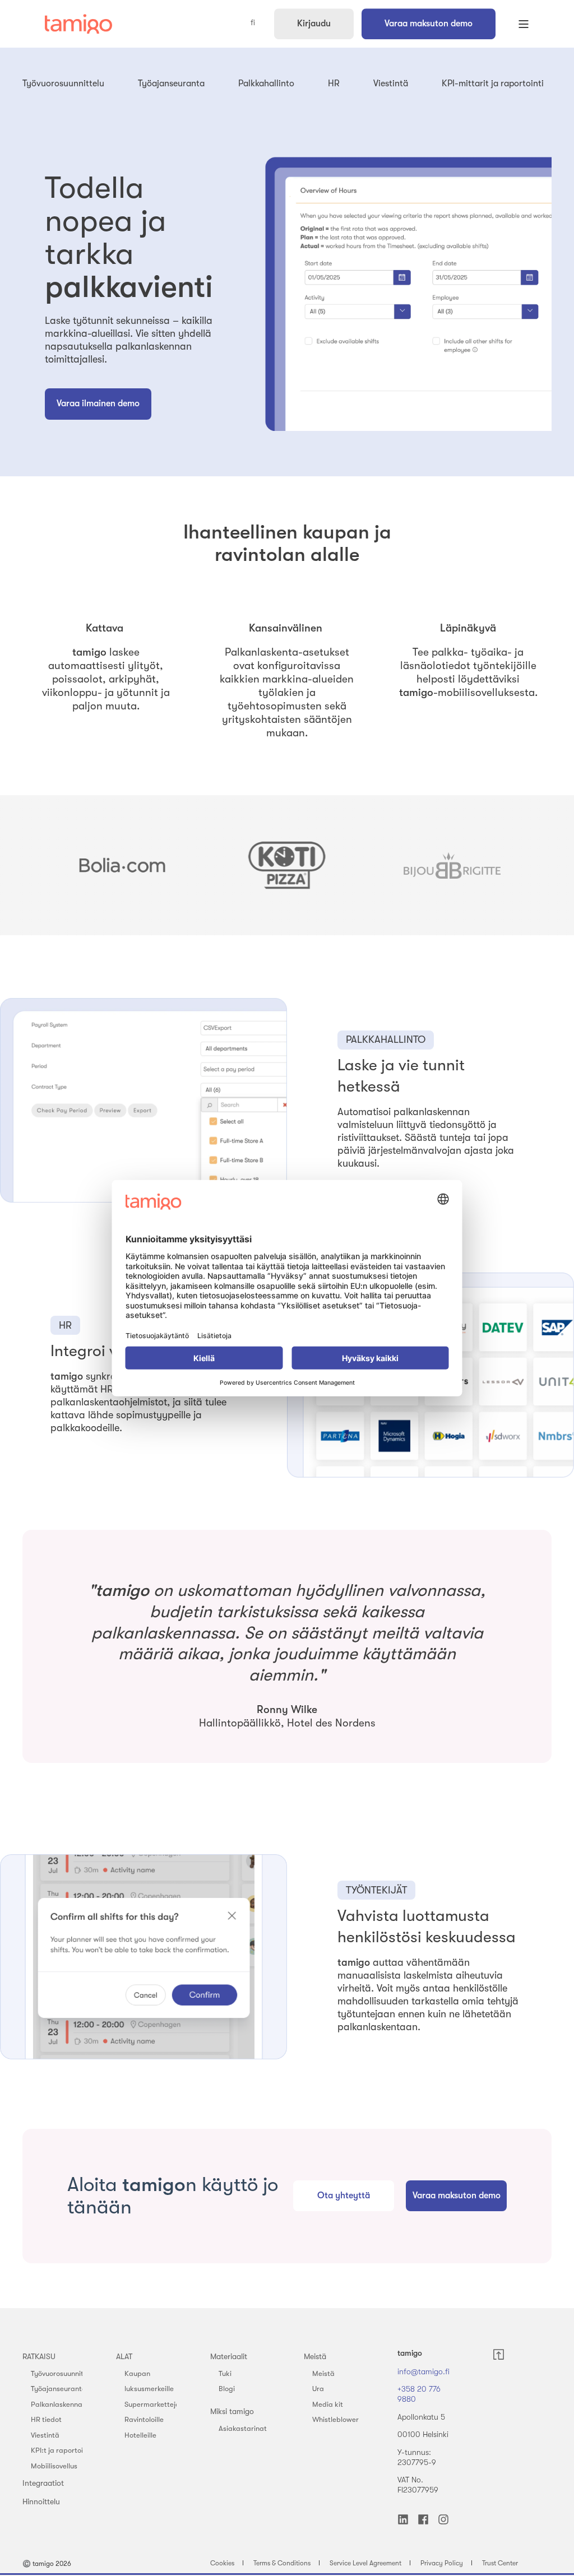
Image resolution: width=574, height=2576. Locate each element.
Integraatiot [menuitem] (43, 2483)
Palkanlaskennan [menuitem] (59, 2404)
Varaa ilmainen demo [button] (98, 403)
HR (334, 83)
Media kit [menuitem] (328, 2404)
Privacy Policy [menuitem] (442, 2563)
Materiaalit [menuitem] (229, 2356)
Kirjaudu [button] (314, 24)
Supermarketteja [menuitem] (152, 2404)
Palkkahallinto (266, 83)
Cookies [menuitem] (222, 2563)
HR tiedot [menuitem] (46, 2419)
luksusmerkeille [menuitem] (149, 2389)
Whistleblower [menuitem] (335, 2419)
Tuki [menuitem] (225, 2373)
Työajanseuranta (171, 83)
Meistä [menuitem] (315, 2356)
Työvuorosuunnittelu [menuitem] (63, 2373)
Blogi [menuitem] (227, 2389)
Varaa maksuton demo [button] (429, 24)
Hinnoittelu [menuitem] (41, 2501)
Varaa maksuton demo (457, 2196)
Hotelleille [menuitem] (140, 2435)
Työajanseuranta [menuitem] (59, 2389)
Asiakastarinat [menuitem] (243, 2428)
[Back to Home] (78, 24)
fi (253, 23)
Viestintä (391, 83)
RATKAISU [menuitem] (39, 2356)
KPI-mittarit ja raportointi (493, 83)
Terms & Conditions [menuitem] (282, 2563)
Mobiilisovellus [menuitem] (54, 2466)
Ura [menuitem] (318, 2389)
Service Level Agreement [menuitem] (365, 2563)
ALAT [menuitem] (124, 2356)
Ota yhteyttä (344, 2196)
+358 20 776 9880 (419, 2394)
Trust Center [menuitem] (500, 2563)
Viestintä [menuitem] (45, 2435)
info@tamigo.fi (423, 2371)
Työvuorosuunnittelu (63, 83)
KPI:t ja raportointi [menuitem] (61, 2450)
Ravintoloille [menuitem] (144, 2419)
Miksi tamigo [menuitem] (232, 2411)
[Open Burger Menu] (524, 24)
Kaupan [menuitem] (137, 2373)
